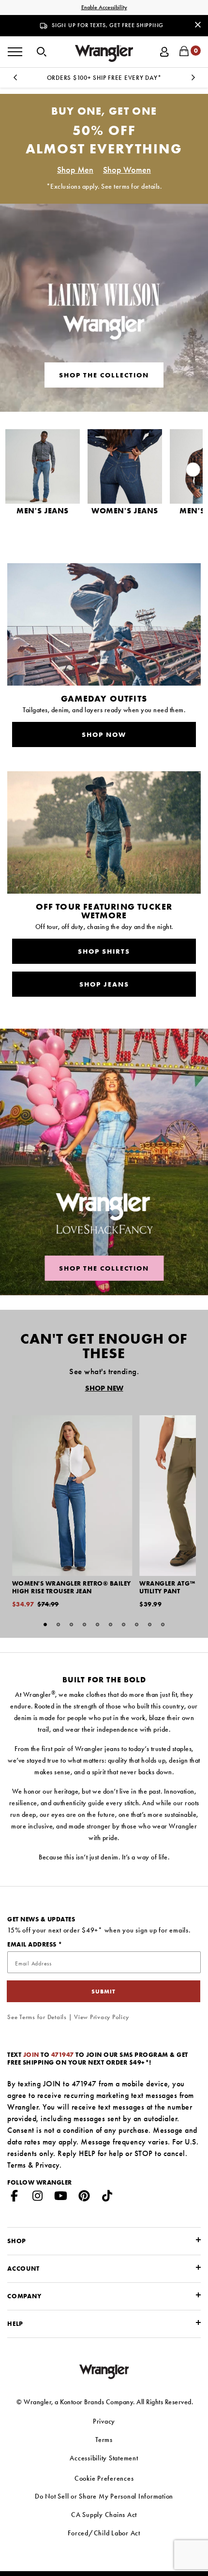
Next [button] (193, 80)
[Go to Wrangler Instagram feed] (38, 2198)
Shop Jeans (104, 984)
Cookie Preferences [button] (104, 2478)
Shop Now (104, 734)
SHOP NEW (104, 1388)
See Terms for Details (37, 2017)
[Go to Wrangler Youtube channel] (61, 2198)
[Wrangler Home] (104, 53)
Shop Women (127, 170)
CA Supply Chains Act (104, 2515)
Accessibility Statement (104, 2458)
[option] (104, 78)
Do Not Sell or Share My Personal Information (104, 2496)
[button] (42, 51)
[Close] (198, 24)
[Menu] (15, 52)
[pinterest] (84, 2198)
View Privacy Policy (101, 2017)
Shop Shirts (104, 951)
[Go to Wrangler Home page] (104, 2371)
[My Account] (164, 51)
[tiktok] (107, 2198)
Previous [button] (15, 80)
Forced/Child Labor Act (104, 2533)
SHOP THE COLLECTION (104, 1268)
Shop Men (75, 170)
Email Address (33, 1944)
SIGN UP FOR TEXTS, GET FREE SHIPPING (108, 25)
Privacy (47, 2165)
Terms (17, 2165)
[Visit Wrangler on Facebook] (15, 2198)
